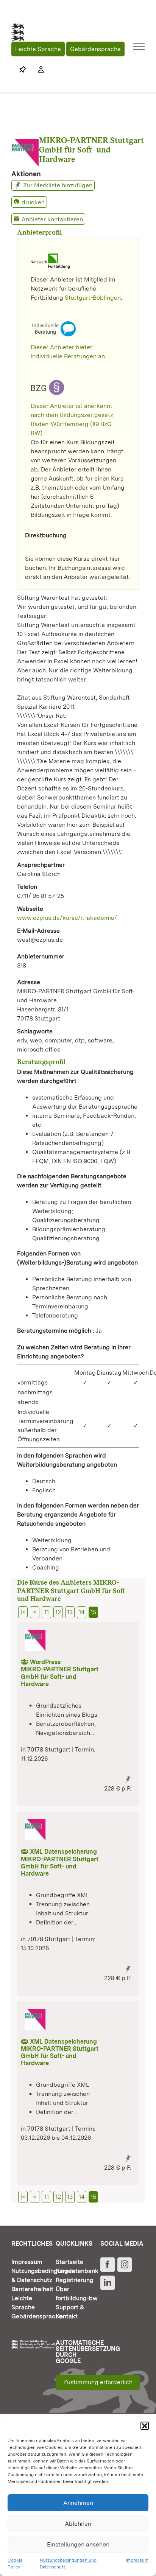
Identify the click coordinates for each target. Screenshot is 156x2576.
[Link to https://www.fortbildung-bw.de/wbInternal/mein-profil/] (37, 70)
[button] (145, 2426)
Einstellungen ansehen (78, 2544)
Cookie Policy (15, 2564)
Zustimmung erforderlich (98, 2382)
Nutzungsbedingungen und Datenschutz (68, 2564)
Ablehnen (78, 2524)
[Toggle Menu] (139, 46)
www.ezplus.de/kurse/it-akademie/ (67, 918)
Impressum (137, 2560)
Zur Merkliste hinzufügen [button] (58, 185)
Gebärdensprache (95, 49)
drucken (33, 202)
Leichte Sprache (38, 49)
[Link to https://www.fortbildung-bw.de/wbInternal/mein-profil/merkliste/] (23, 70)
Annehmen (78, 2503)
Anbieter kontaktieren (52, 219)
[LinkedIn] (108, 2283)
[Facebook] (108, 2265)
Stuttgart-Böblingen (93, 298)
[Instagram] (125, 2265)
